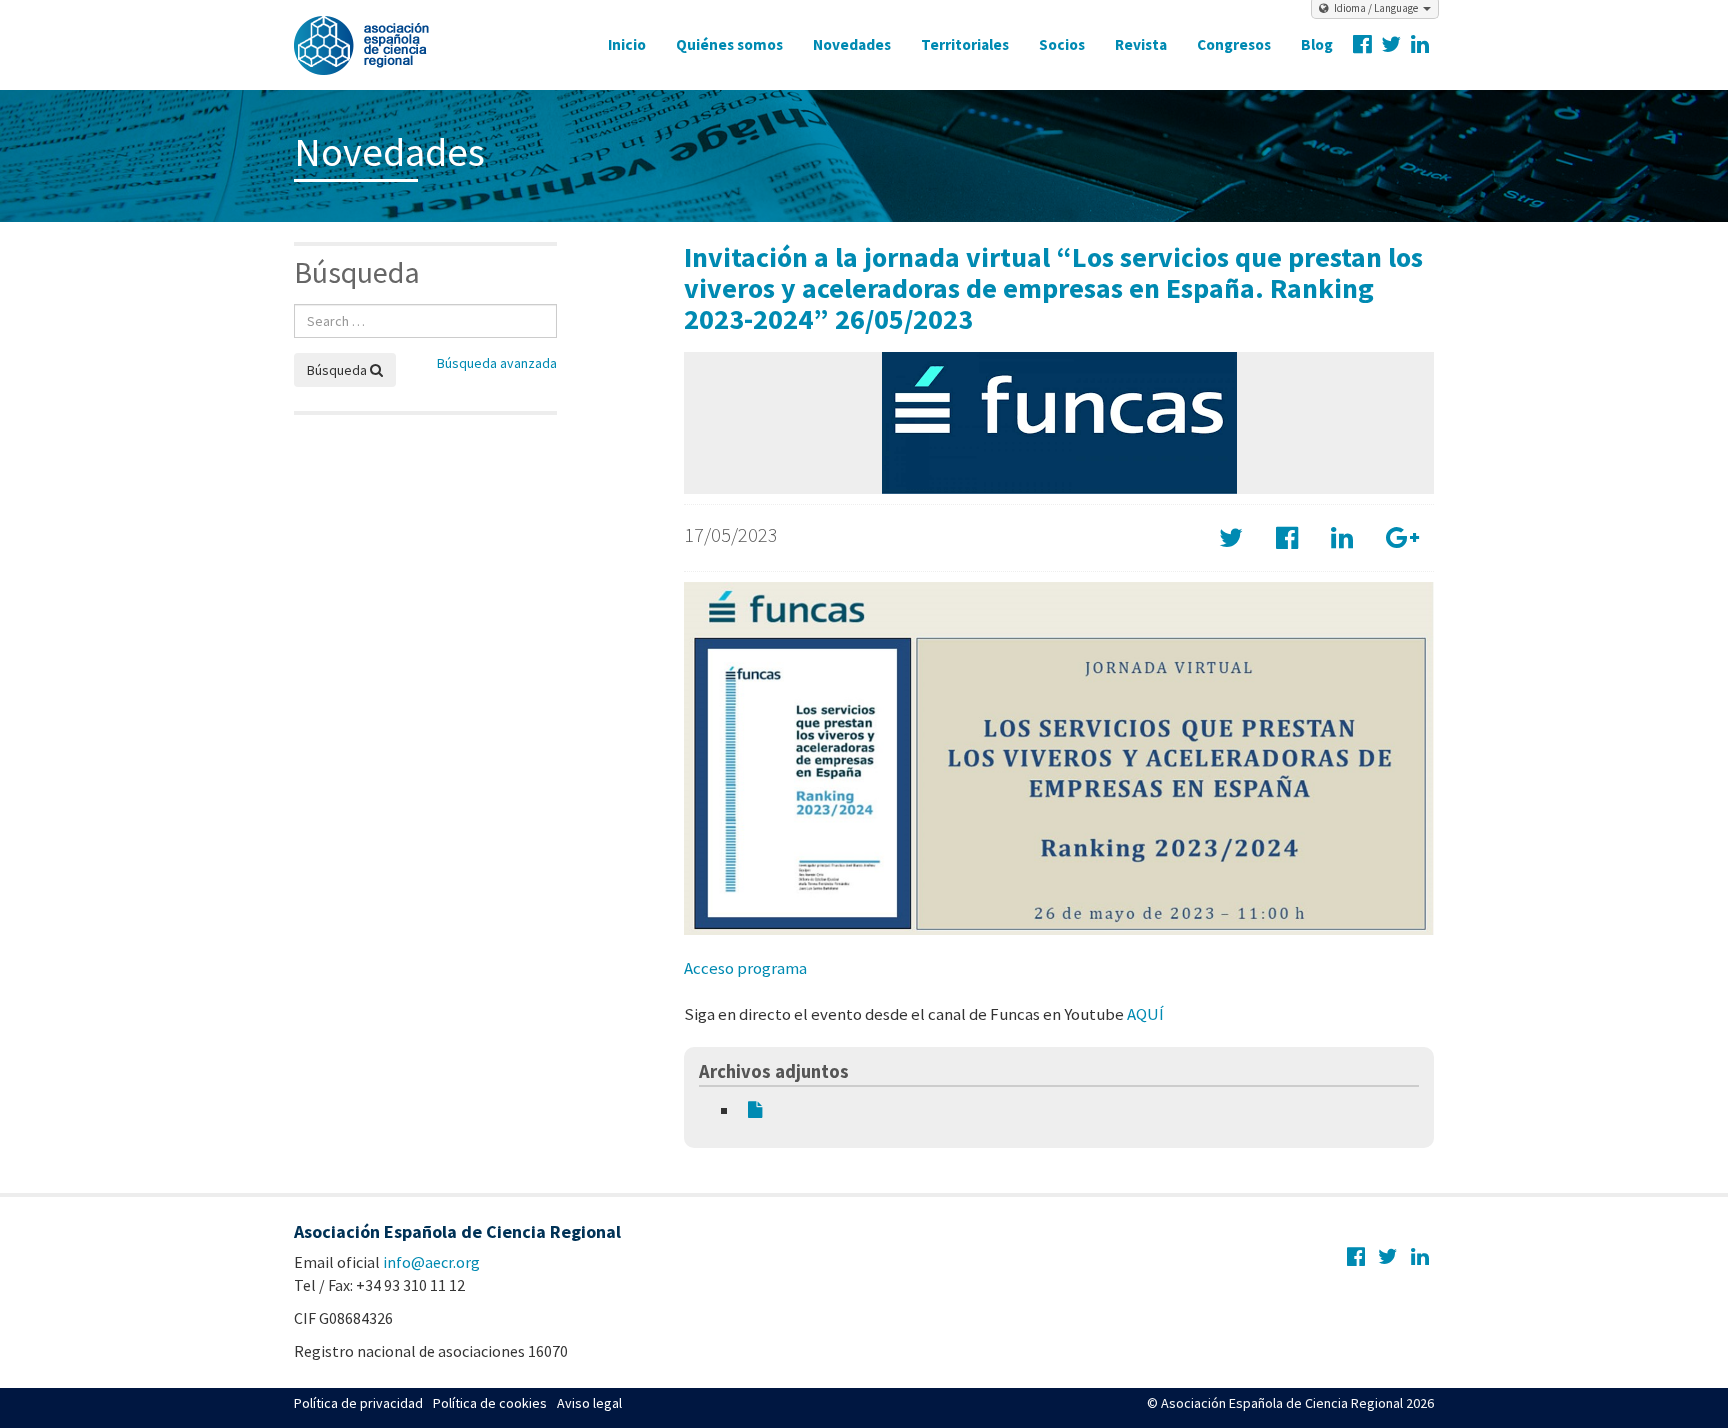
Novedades (852, 44)
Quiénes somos (729, 44)
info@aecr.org (431, 1262)
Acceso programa (745, 968)
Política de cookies (490, 1403)
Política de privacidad (358, 1403)
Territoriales (965, 44)
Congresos (1234, 44)
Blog (1317, 44)
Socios (1062, 44)
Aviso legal (589, 1403)
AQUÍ (1145, 1014)
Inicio (627, 44)
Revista (1141, 44)
